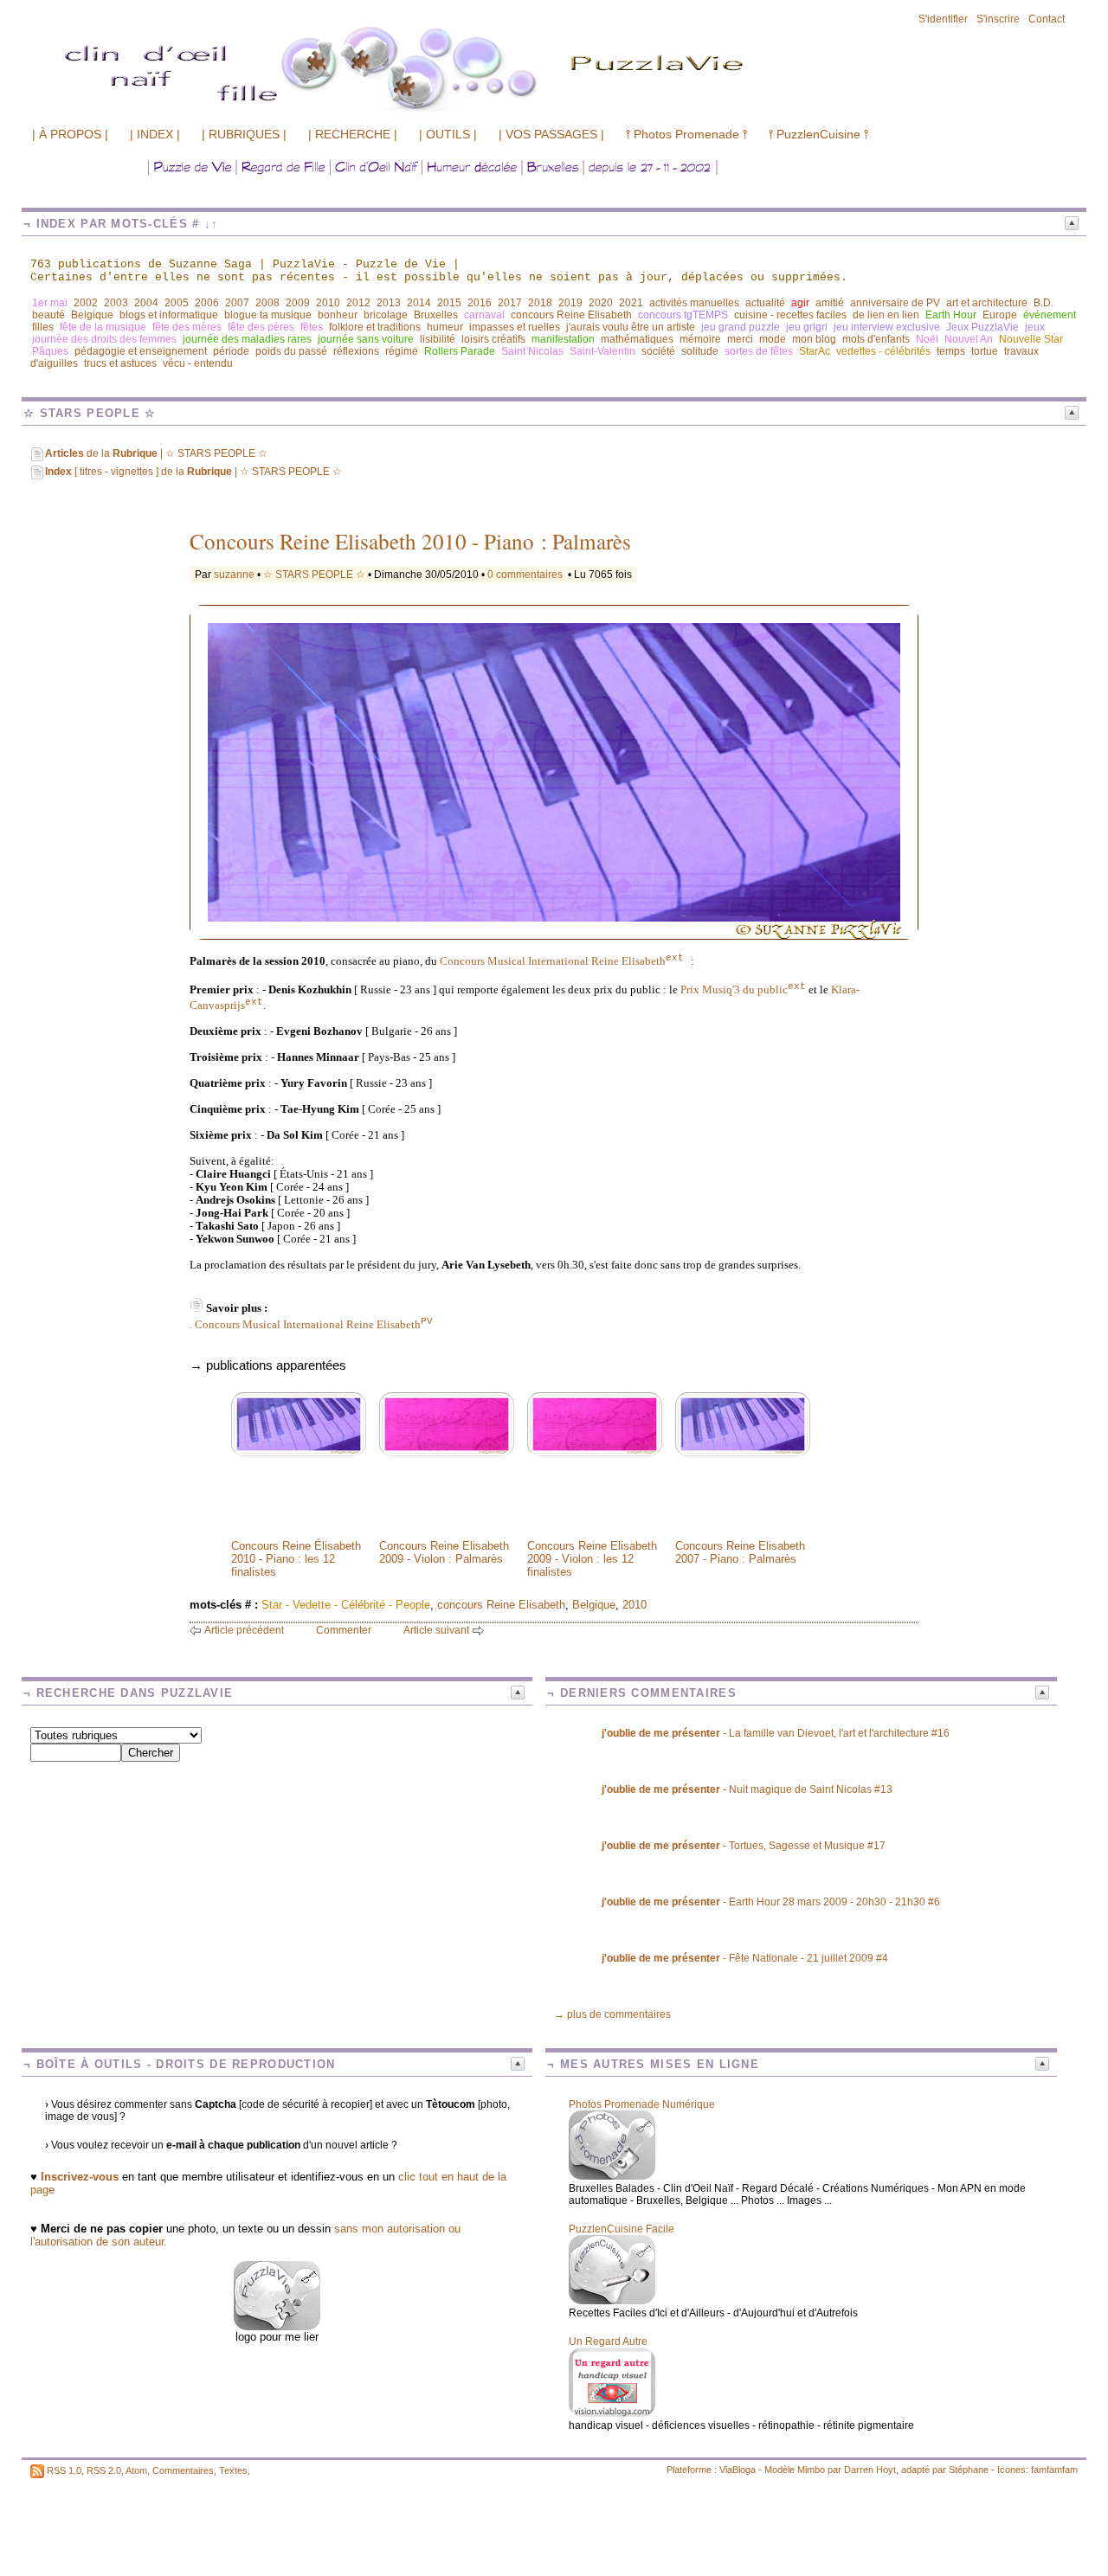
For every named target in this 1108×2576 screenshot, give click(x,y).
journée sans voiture (366, 339)
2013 (389, 303)
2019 (570, 303)
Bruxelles (436, 315)
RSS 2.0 (104, 2470)
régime (402, 351)
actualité (765, 303)
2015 (449, 303)
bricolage (386, 315)
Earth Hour (951, 315)
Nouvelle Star (1031, 339)
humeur (445, 327)
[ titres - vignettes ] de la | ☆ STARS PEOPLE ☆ (193, 472)
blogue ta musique (268, 315)
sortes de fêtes (759, 351)
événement (1050, 315)
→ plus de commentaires (612, 2014)
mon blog (814, 339)
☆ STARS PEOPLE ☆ (314, 575)
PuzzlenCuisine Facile (622, 2229)
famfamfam (1054, 2470)
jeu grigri (807, 327)
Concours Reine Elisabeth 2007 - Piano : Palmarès (740, 1552)
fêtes (312, 327)
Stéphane (969, 2470)
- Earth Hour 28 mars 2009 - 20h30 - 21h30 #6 (771, 1902)
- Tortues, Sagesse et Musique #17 (744, 1846)
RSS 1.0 (64, 2470)
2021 (631, 303)
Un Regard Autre (608, 2342)
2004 (146, 303)
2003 (116, 303)
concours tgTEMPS (683, 315)
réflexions (356, 351)
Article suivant (436, 1630)
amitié (830, 303)
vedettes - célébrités (883, 351)
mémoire (700, 339)
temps (951, 351)
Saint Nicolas (532, 351)
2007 (237, 303)
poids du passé (291, 351)
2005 (177, 303)
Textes (233, 2470)
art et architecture (987, 303)
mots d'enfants (876, 339)
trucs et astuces (120, 363)
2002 (86, 303)
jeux (1035, 327)
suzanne (234, 575)
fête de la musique (103, 327)
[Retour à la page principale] (498, 110)
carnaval (484, 315)
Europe (1000, 315)
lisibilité (438, 339)
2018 (540, 303)
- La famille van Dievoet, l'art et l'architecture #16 (776, 1733)
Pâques (50, 351)
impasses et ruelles (515, 327)
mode (773, 339)
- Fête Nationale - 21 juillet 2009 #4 (745, 1958)
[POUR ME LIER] (277, 2326)
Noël (927, 339)
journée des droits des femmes (104, 339)
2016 (480, 303)
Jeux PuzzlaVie (982, 327)
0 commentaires (526, 575)
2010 (328, 303)
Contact (1047, 19)
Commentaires (183, 2470)
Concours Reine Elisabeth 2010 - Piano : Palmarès (410, 541)
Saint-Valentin (602, 351)
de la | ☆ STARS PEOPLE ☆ (156, 453)
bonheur (338, 315)
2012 (358, 303)
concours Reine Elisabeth (571, 315)
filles (43, 327)
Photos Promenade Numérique (642, 2104)
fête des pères (261, 327)
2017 (510, 303)
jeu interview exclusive (887, 327)
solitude (700, 351)
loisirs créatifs (493, 339)
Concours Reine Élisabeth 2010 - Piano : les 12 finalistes (296, 1559)
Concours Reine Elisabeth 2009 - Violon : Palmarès (444, 1552)
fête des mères (187, 327)
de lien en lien (886, 315)
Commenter (344, 1630)
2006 (207, 303)
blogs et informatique (169, 315)
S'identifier (943, 19)
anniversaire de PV (895, 303)
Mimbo (811, 2470)
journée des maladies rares (247, 339)
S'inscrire (998, 19)
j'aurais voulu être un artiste (631, 327)
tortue (985, 351)
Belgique (92, 315)
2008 (267, 303)
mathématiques (637, 339)
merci (740, 339)
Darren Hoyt (870, 2470)
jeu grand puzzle (741, 327)
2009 (298, 303)
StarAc (815, 351)
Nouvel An (969, 339)
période (231, 351)
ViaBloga (738, 2470)
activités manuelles (694, 303)
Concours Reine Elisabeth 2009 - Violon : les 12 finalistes (592, 1559)
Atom (136, 2470)
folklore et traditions (375, 327)
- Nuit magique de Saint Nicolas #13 (747, 1789)
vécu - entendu (198, 363)
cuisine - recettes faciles (790, 315)
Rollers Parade (460, 351)
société (658, 351)
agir (800, 303)
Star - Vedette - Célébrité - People (346, 1605)
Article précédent (244, 1630)
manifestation (563, 339)
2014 (419, 303)
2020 (601, 303)
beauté (48, 315)
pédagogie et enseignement (141, 351)
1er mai (50, 303)
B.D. (1044, 303)
